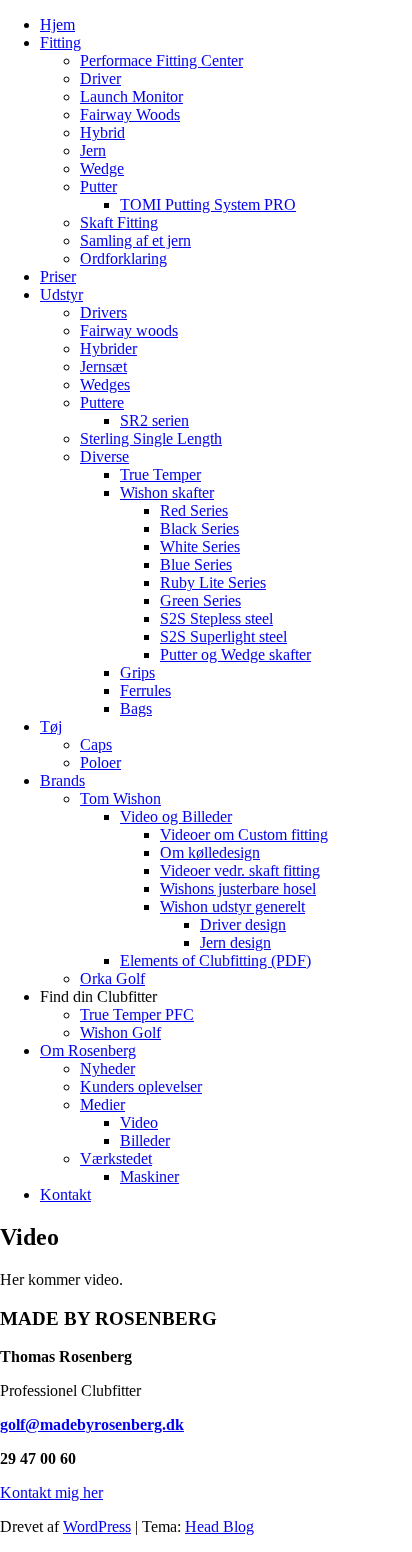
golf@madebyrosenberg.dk (92, 1424)
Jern (93, 150)
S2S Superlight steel (223, 636)
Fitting (60, 42)
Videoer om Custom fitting (244, 834)
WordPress (97, 1526)
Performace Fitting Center (161, 60)
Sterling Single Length (151, 438)
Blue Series (196, 564)
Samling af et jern (135, 240)
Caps (96, 744)
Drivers (103, 312)
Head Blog (219, 1526)
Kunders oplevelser (141, 1086)
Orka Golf (112, 978)
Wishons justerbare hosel (238, 888)
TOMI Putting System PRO (208, 204)
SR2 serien (154, 420)
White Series (200, 546)
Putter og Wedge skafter (235, 654)
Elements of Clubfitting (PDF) (215, 960)
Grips (137, 672)
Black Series (199, 528)
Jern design (235, 942)
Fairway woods (129, 330)
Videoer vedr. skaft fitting (240, 870)
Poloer (100, 762)
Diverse (104, 456)
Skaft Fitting (119, 222)
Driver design (243, 924)
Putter (98, 186)
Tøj (51, 726)
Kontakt (65, 1194)
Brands (62, 780)
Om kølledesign (210, 852)
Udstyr (61, 294)
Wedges (105, 384)
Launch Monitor (131, 96)
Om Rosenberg (88, 1050)
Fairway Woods (130, 114)
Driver (100, 78)
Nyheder (107, 1068)
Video (139, 1122)
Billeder (145, 1140)
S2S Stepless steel (216, 618)
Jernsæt (103, 366)
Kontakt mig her (51, 1492)
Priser (58, 276)
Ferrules (145, 690)
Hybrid (102, 132)
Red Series (194, 510)
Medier (102, 1104)
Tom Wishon (120, 798)
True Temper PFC (137, 1014)
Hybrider (108, 348)
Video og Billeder (176, 816)
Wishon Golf (120, 1032)
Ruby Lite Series (213, 582)
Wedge (102, 168)
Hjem (57, 24)
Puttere (102, 402)
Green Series (200, 600)
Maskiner (149, 1176)
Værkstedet (116, 1158)
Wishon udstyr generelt (232, 906)
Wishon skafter (167, 492)
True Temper (160, 474)
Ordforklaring (123, 258)
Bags (136, 708)
